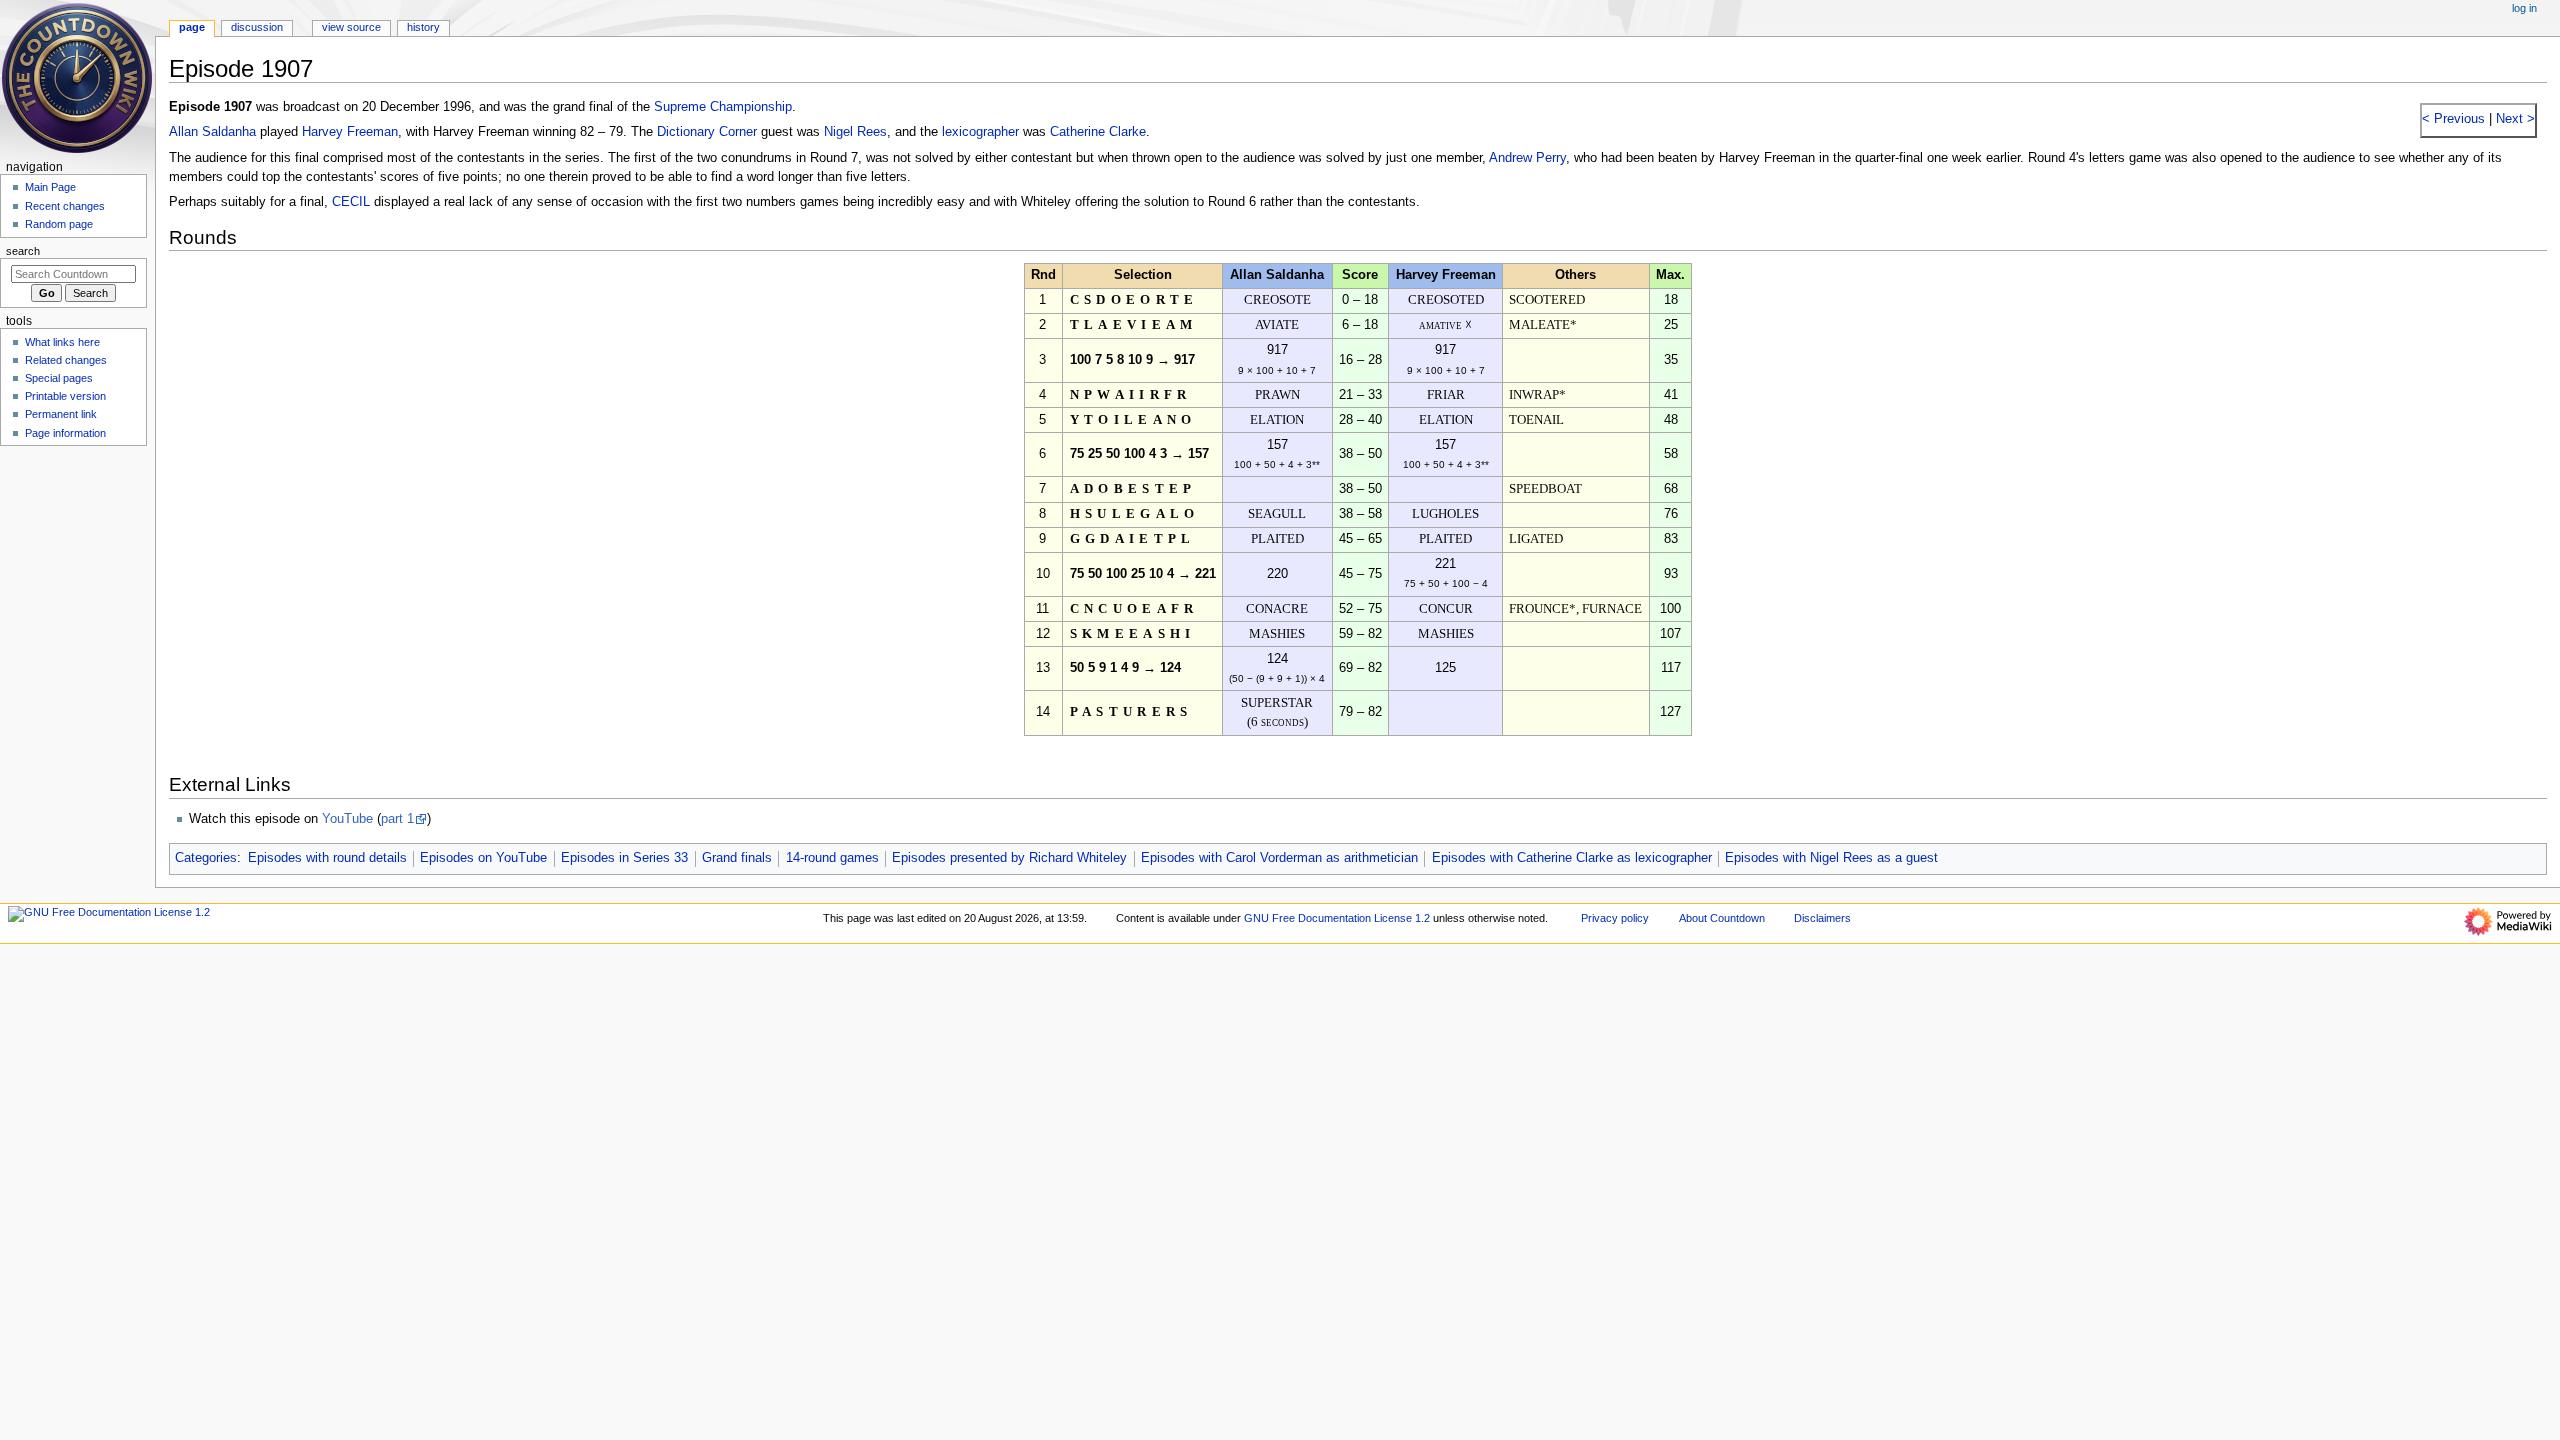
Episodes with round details (327, 858)
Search (23, 251)
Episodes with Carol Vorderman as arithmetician (1279, 858)
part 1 (397, 819)
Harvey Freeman (350, 132)
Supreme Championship (723, 107)
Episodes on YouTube (483, 858)
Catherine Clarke (1098, 132)
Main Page (50, 187)
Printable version (65, 396)
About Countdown (1722, 918)
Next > (2513, 119)
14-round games (832, 858)
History (423, 27)
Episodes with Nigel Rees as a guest (1831, 858)
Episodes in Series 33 (624, 858)
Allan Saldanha (212, 132)
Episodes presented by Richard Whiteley (1009, 858)
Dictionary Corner (707, 132)
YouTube (347, 819)
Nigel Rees (855, 132)
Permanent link (61, 414)
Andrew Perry (1527, 158)
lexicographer (980, 132)
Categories (206, 858)
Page (192, 27)
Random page (59, 224)
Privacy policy (1615, 918)
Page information (65, 433)
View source (351, 27)
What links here (62, 342)
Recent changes (65, 206)
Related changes (66, 360)
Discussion (257, 27)
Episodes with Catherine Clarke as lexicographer (1572, 858)
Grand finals (737, 858)
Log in (2524, 8)
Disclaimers (1822, 918)
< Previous (2453, 119)
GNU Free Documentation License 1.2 (1337, 918)
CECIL (351, 202)
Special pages (59, 378)
